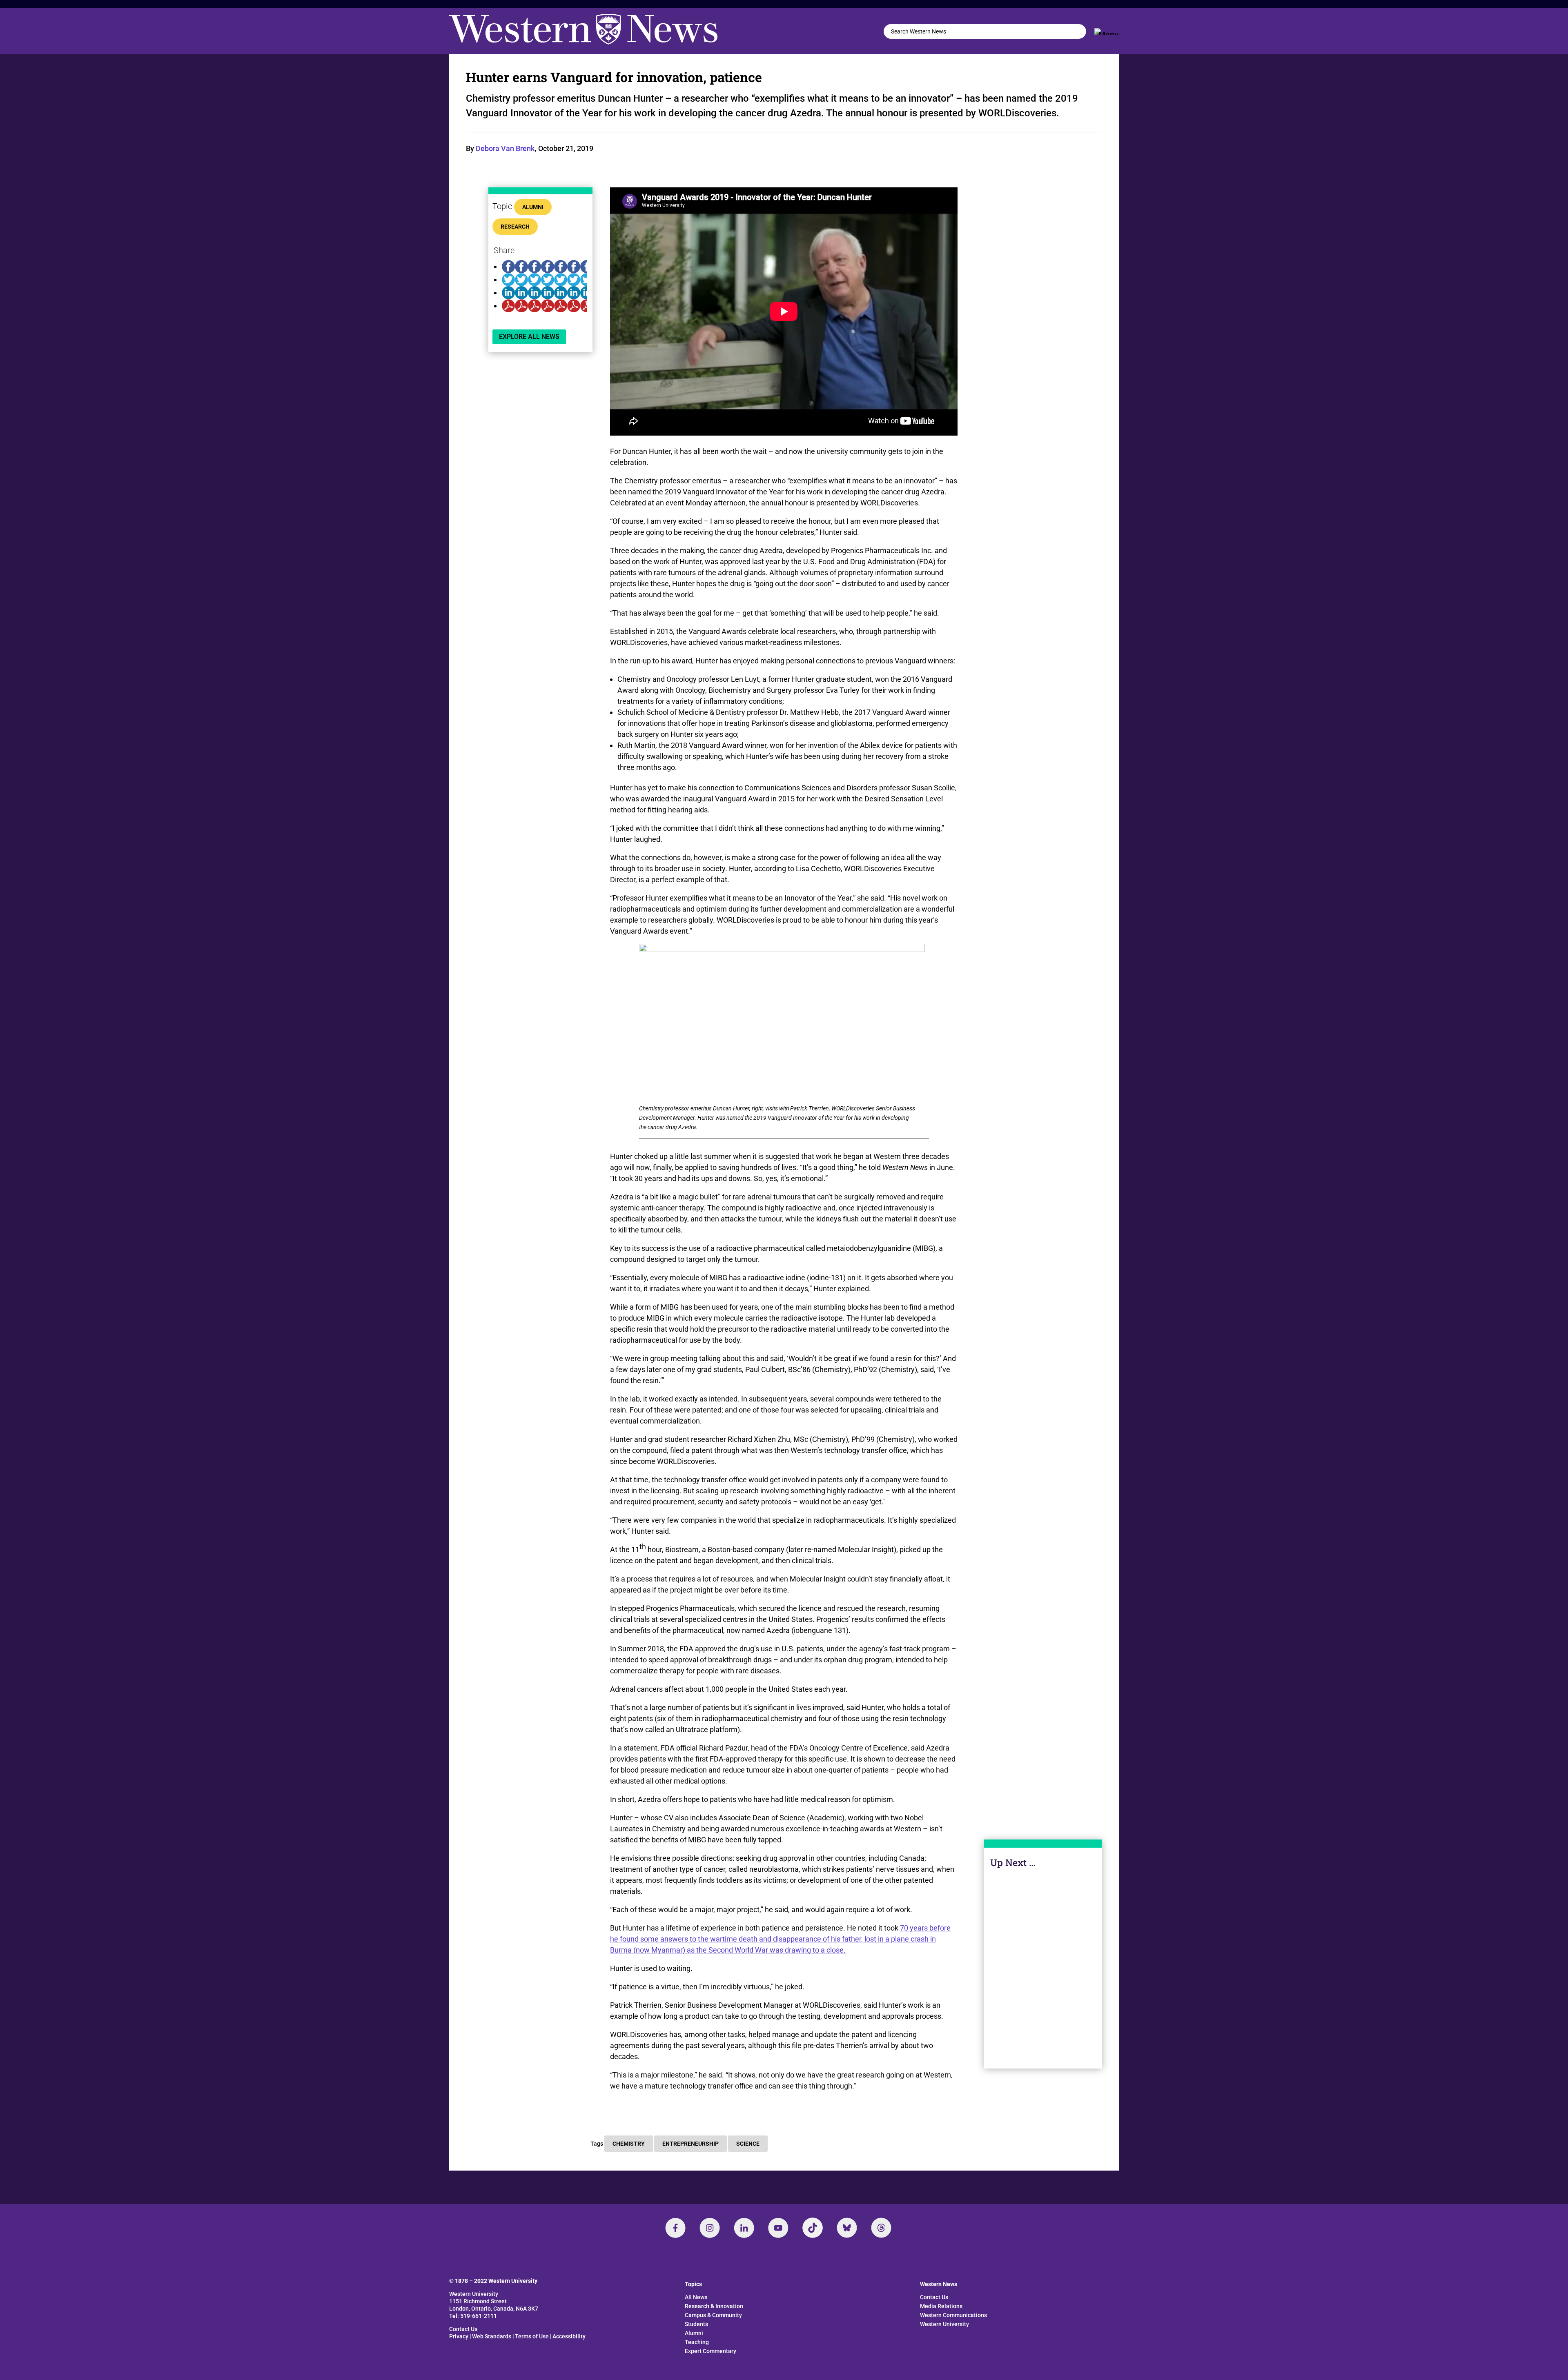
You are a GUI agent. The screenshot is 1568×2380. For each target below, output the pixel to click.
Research (515, 227)
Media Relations (941, 2306)
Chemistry (629, 2144)
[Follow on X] (847, 2228)
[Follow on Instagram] (710, 2228)
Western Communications (953, 2315)
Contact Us (463, 2329)
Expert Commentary (710, 2351)
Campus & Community (713, 2315)
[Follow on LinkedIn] (744, 2228)
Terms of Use (532, 2336)
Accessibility (569, 2336)
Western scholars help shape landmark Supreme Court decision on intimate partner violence (1043, 1975)
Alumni (533, 207)
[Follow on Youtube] (778, 2228)
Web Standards (492, 2336)
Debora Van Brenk (505, 148)
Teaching (697, 2342)
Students (696, 2324)
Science (748, 2144)
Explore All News (529, 337)
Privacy (459, 2336)
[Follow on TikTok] (813, 2228)
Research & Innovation (714, 2306)
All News (696, 2297)
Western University (944, 2324)
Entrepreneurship (690, 2144)
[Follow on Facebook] (675, 2228)
